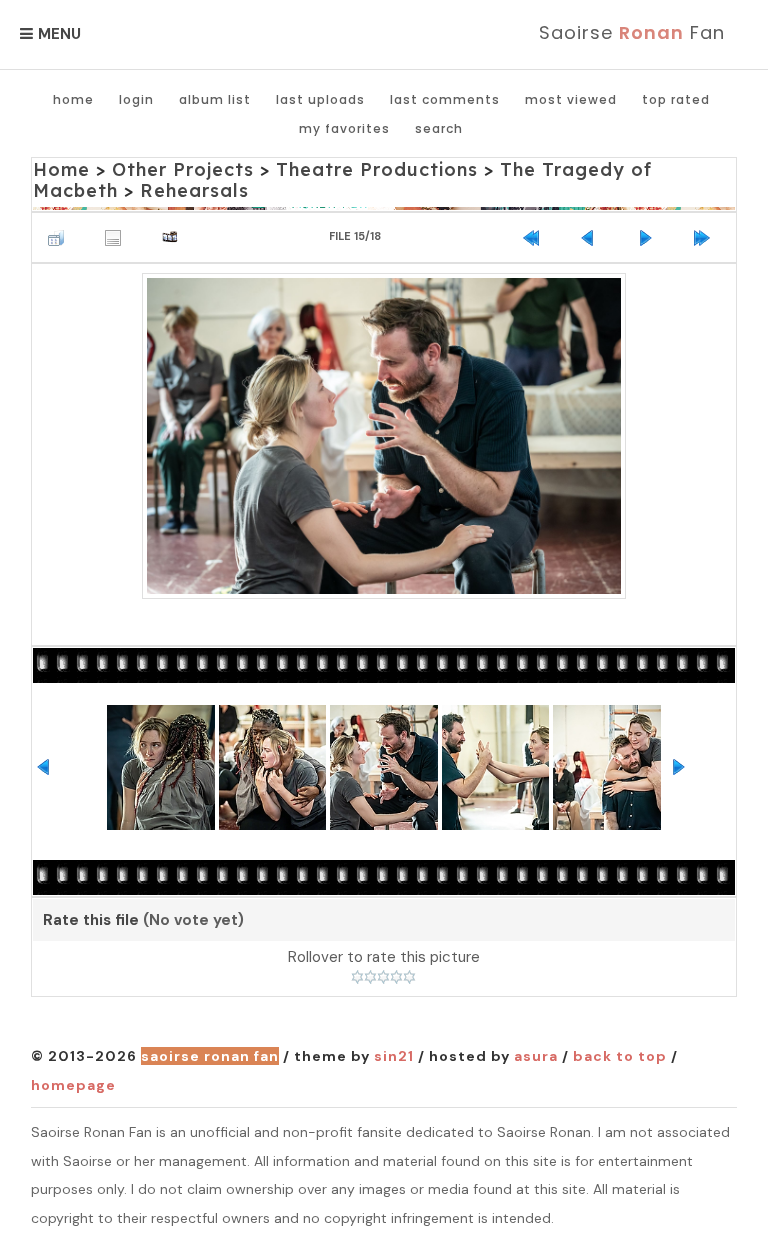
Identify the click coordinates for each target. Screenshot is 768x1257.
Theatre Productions (377, 169)
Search (439, 128)
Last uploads (320, 99)
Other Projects (183, 169)
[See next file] (650, 237)
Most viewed (571, 99)
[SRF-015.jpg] (384, 436)
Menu (59, 34)
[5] (409, 977)
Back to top (620, 1056)
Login (136, 99)
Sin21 (394, 1056)
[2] (370, 977)
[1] (357, 977)
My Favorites (344, 128)
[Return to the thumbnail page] (61, 237)
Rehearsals (194, 190)
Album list (215, 99)
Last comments (445, 99)
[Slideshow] (175, 237)
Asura (536, 1056)
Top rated (676, 99)
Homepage (73, 1085)
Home (73, 99)
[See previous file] (593, 237)
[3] (383, 977)
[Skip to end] (707, 237)
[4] (396, 977)
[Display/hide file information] (118, 237)
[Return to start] (536, 237)
